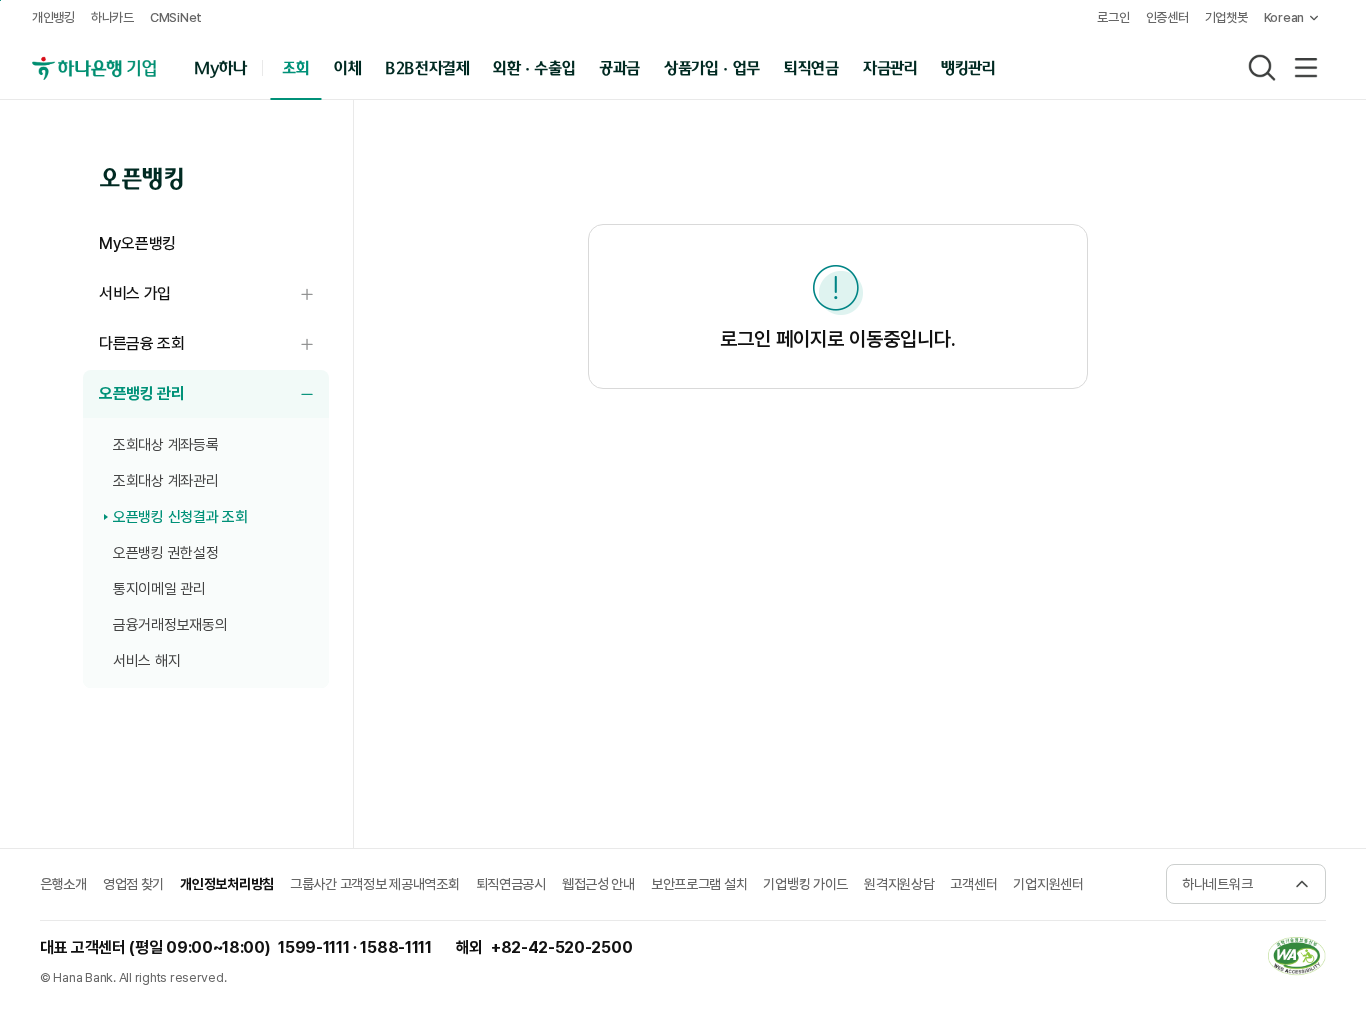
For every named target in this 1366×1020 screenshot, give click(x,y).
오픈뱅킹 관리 (214, 394)
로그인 (1113, 17)
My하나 (220, 66)
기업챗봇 (1226, 17)
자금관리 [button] (889, 66)
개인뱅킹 (53, 17)
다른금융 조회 (214, 344)
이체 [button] (346, 66)
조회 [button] (295, 66)
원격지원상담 (899, 884)
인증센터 (1167, 17)
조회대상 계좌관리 (165, 481)
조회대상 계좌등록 (165, 445)
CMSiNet (176, 17)
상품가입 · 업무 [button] (712, 66)
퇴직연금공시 (511, 884)
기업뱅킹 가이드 (805, 884)
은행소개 (63, 884)
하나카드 (112, 17)
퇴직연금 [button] (811, 66)
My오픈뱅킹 (137, 243)
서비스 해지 (146, 661)
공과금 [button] (619, 66)
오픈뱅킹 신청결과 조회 (180, 517)
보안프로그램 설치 (699, 884)
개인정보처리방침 (227, 884)
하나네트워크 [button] (1217, 884)
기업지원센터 (1048, 884)
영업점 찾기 (133, 884)
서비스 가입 (214, 294)
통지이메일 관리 (159, 589)
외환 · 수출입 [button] (534, 66)
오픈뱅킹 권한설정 (165, 553)
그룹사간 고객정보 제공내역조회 (375, 884)
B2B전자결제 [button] (427, 66)
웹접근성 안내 (598, 884)
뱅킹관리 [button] (968, 66)
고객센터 (973, 884)
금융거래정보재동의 (170, 625)
